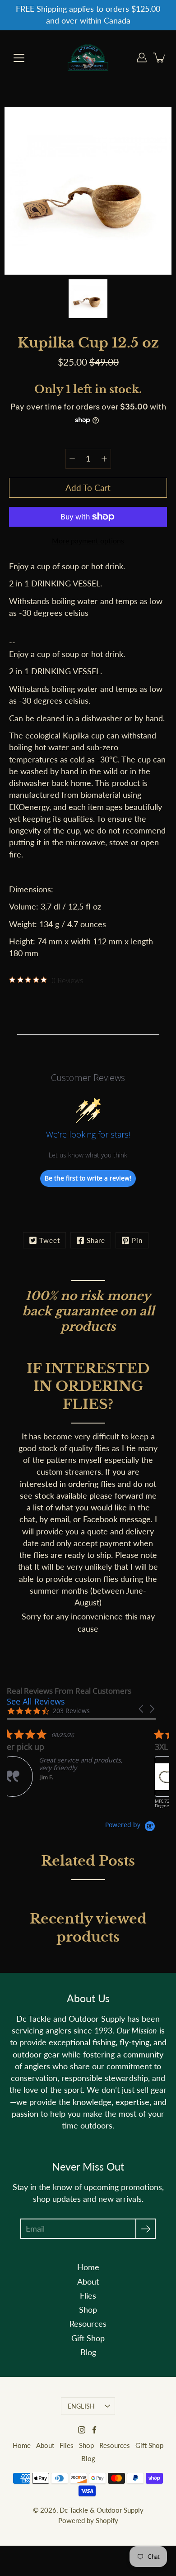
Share (96, 1240)
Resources (88, 2324)
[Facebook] (94, 2430)
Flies (88, 2296)
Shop (88, 2310)
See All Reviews (36, 1701)
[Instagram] (82, 2430)
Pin (137, 1240)
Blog (88, 2352)
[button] (142, 1709)
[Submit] (146, 2229)
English (81, 2406)
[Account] (142, 57)
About (88, 2282)
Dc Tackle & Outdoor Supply (102, 2510)
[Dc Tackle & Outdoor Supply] (88, 57)
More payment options (88, 540)
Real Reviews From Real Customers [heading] (69, 1691)
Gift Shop (88, 2338)
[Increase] (104, 459)
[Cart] (160, 57)
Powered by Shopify (88, 2520)
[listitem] (74, 1763)
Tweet (50, 1240)
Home (88, 2267)
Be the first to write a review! (88, 1178)
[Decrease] (72, 459)
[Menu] (19, 58)
